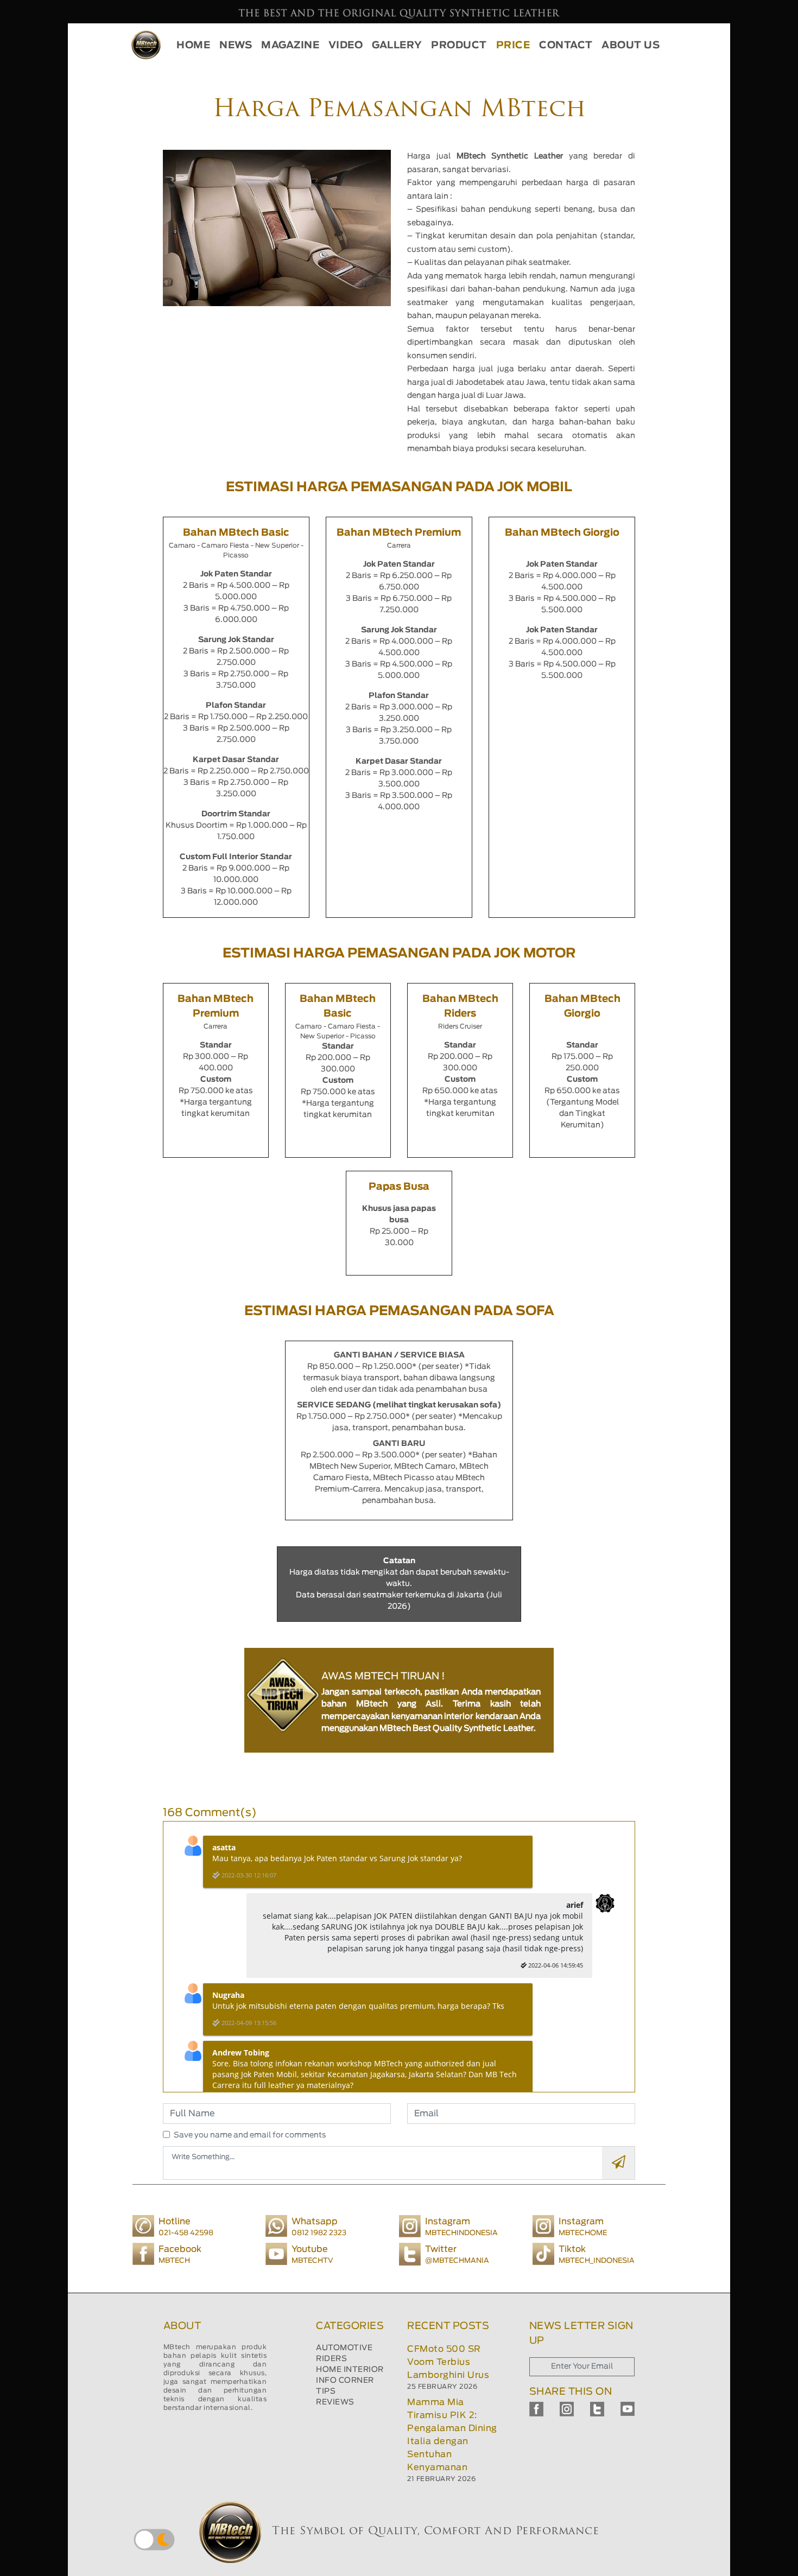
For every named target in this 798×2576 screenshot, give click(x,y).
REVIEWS (335, 2402)
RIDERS (331, 2359)
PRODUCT (459, 46)
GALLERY (397, 46)
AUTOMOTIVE (344, 2348)
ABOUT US (631, 46)
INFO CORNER (345, 2381)
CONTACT (566, 46)
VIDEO (346, 46)
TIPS (326, 2391)
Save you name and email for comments (250, 2135)
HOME (193, 46)
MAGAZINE (290, 46)
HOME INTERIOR (350, 2370)
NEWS (236, 46)
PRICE (513, 46)
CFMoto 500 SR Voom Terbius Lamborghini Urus (448, 2362)
